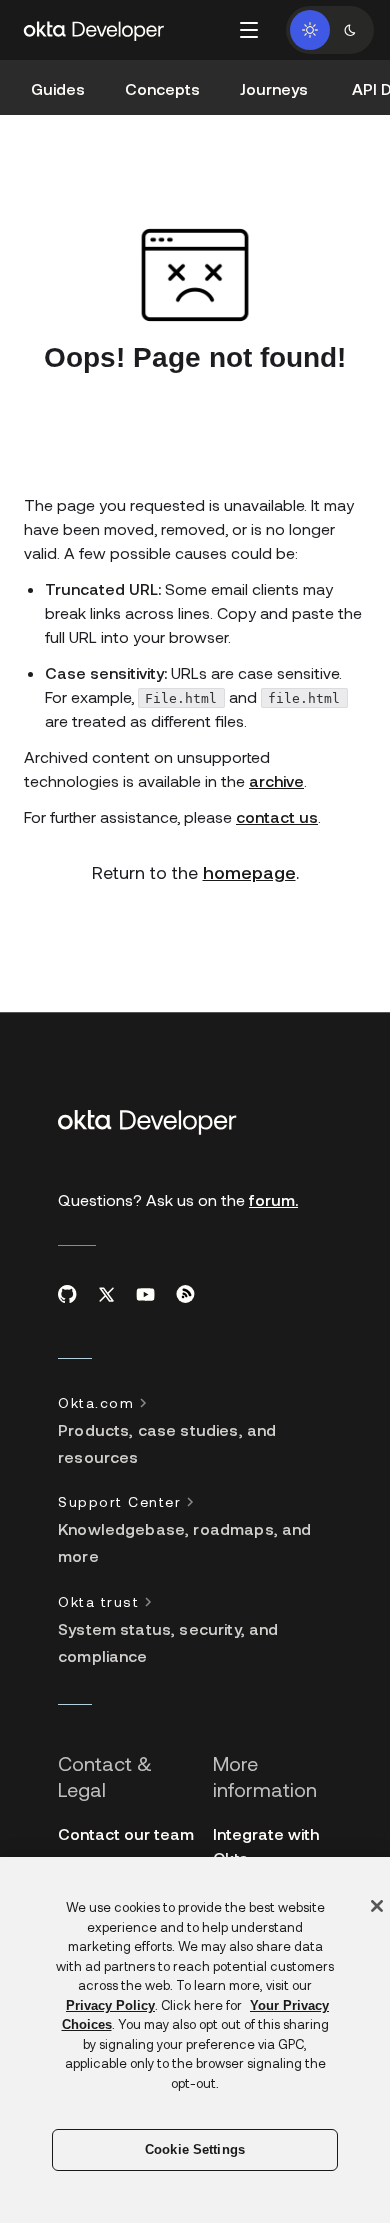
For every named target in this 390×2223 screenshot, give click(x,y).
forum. (273, 1199)
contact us (277, 816)
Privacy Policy (110, 2005)
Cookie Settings (195, 2149)
